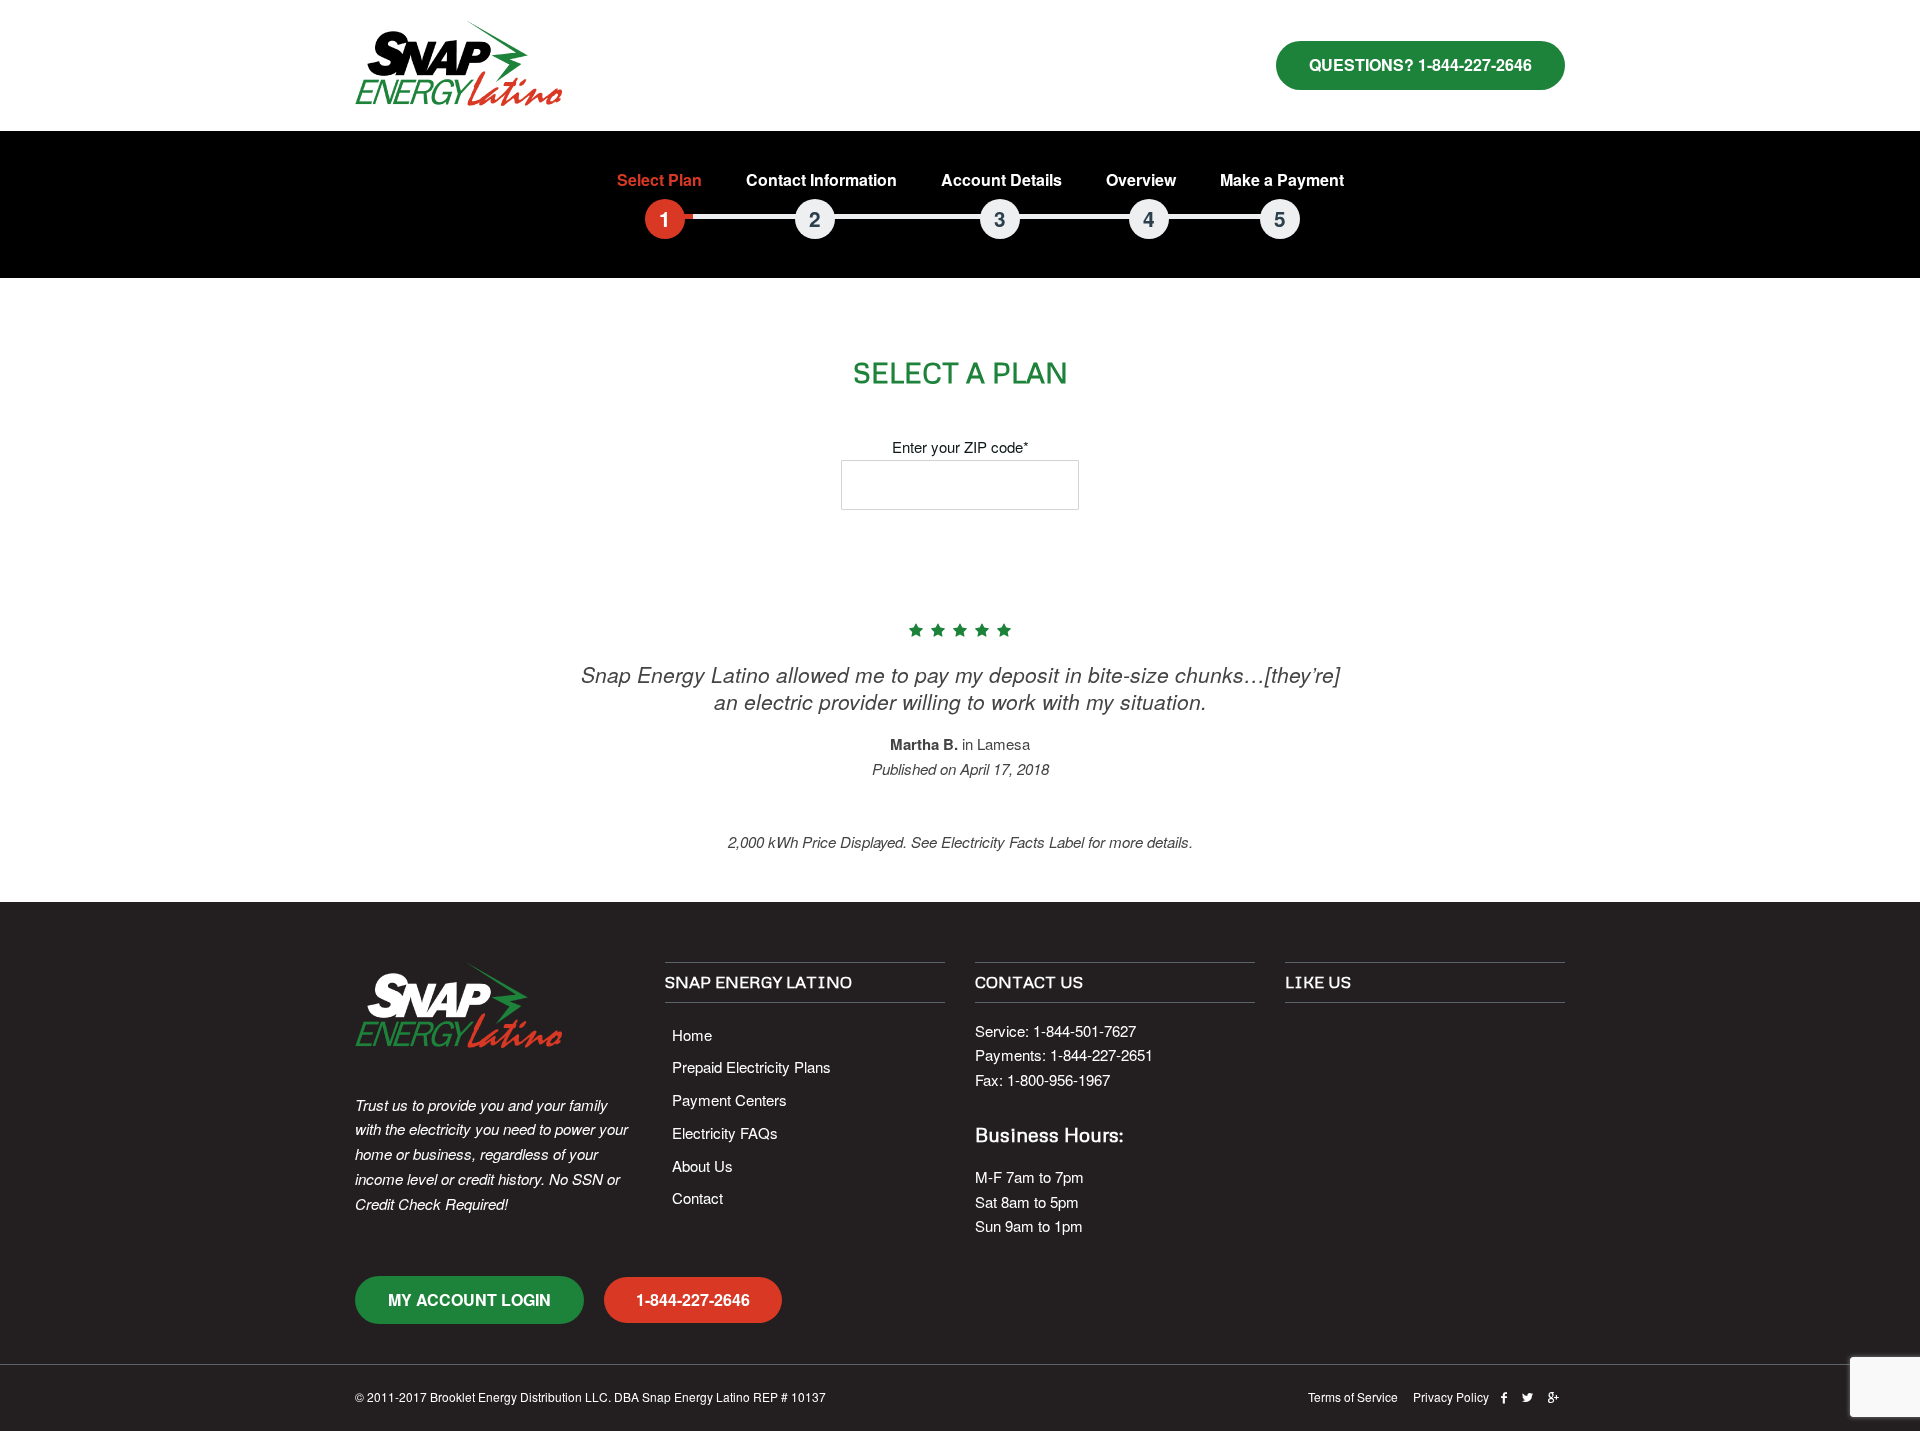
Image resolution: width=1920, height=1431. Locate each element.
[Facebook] (1504, 1396)
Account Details (1001, 179)
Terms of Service (1353, 1396)
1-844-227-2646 (693, 1299)
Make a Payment (1282, 179)
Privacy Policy (1451, 1396)
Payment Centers (729, 1099)
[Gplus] (1553, 1396)
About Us (702, 1165)
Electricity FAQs (725, 1132)
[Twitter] (1527, 1396)
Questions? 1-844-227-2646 (1420, 64)
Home (692, 1034)
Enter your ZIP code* (960, 446)
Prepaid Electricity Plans (751, 1066)
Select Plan (659, 179)
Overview (1141, 179)
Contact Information (821, 179)
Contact (697, 1197)
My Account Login (469, 1299)
